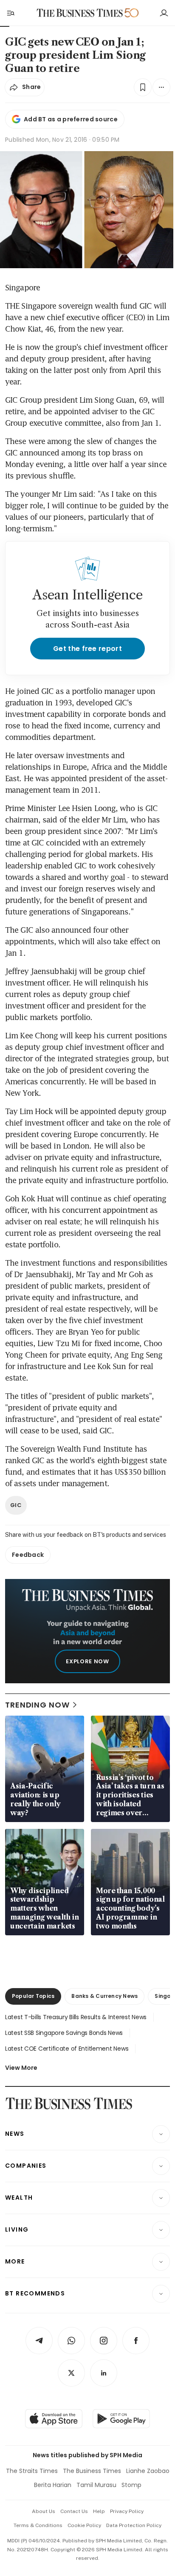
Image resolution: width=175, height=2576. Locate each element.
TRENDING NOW (37, 1705)
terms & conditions (38, 2525)
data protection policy (134, 2525)
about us (44, 2511)
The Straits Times (32, 2471)
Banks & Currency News (104, 1996)
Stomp (131, 2485)
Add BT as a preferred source (71, 119)
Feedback (28, 1555)
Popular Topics (33, 1996)
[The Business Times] (80, 13)
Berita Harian (53, 2485)
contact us (74, 2511)
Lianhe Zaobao (148, 2471)
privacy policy (127, 2511)
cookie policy (84, 2525)
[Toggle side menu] (10, 13)
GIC (16, 1505)
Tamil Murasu (96, 2485)
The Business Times (92, 2471)
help (99, 2511)
